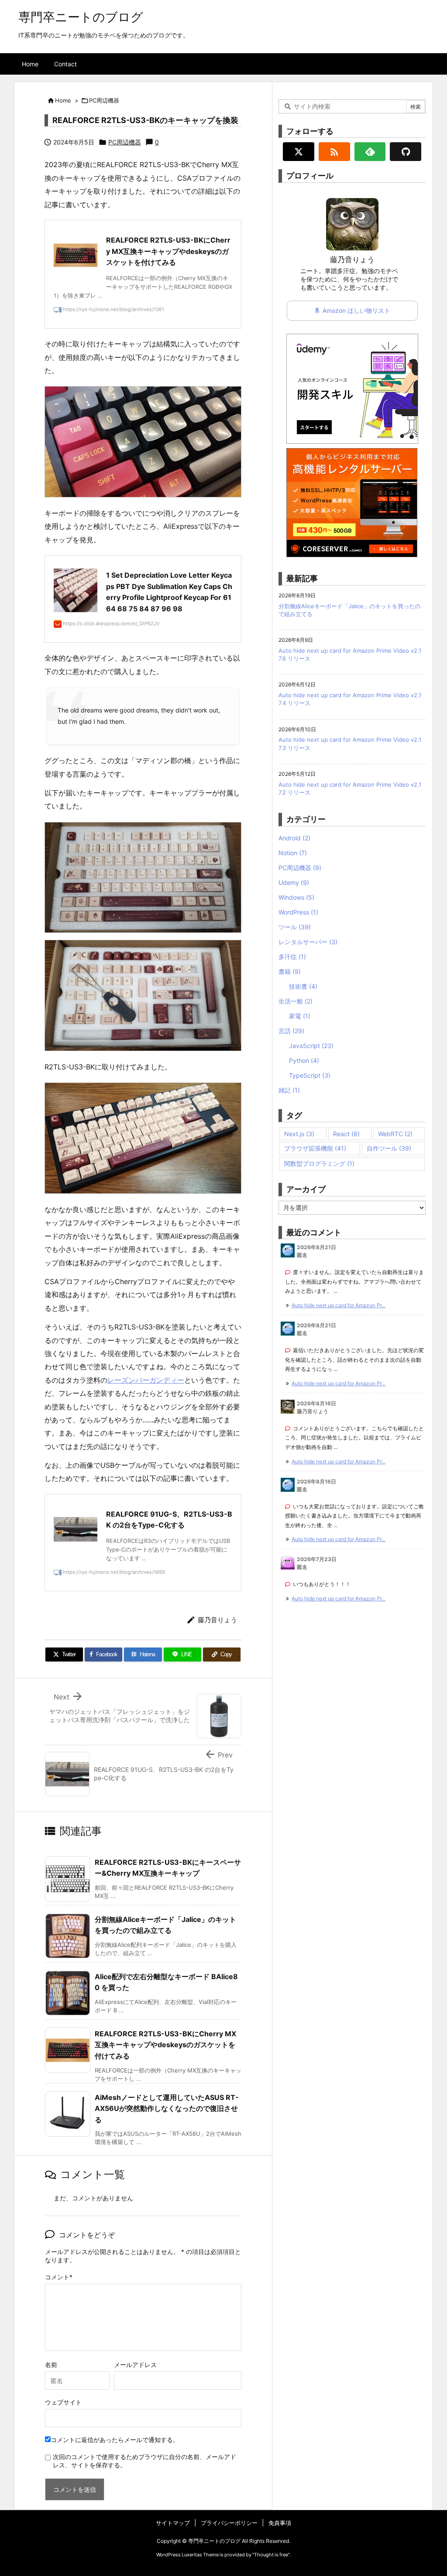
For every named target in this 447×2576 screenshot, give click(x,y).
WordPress (298, 912)
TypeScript (310, 1075)
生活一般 (296, 1001)
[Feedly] (370, 152)
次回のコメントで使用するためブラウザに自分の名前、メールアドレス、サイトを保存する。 (144, 2461)
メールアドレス (135, 2365)
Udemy (294, 882)
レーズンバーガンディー (146, 1380)
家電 (300, 1016)
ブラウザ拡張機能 (315, 1148)
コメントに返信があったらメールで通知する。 (115, 2440)
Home (63, 100)
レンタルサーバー (308, 942)
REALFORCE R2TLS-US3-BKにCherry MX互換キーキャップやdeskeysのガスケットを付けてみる (165, 2045)
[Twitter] (299, 152)
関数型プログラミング (319, 1163)
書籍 (290, 971)
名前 (51, 2365)
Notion (293, 853)
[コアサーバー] (352, 502)
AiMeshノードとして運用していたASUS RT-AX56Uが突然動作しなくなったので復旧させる (167, 2108)
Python (304, 1060)
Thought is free (271, 2555)
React (346, 1134)
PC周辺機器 (104, 100)
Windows (296, 897)
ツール (295, 927)
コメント (57, 2277)
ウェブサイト (63, 2402)
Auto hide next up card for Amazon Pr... (339, 1305)
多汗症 (292, 957)
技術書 (303, 986)
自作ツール (389, 1148)
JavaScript (311, 1046)
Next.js (299, 1134)
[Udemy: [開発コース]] (352, 388)
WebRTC (395, 1134)
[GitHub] (406, 152)
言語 (291, 1031)
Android (294, 838)
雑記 (289, 1090)
